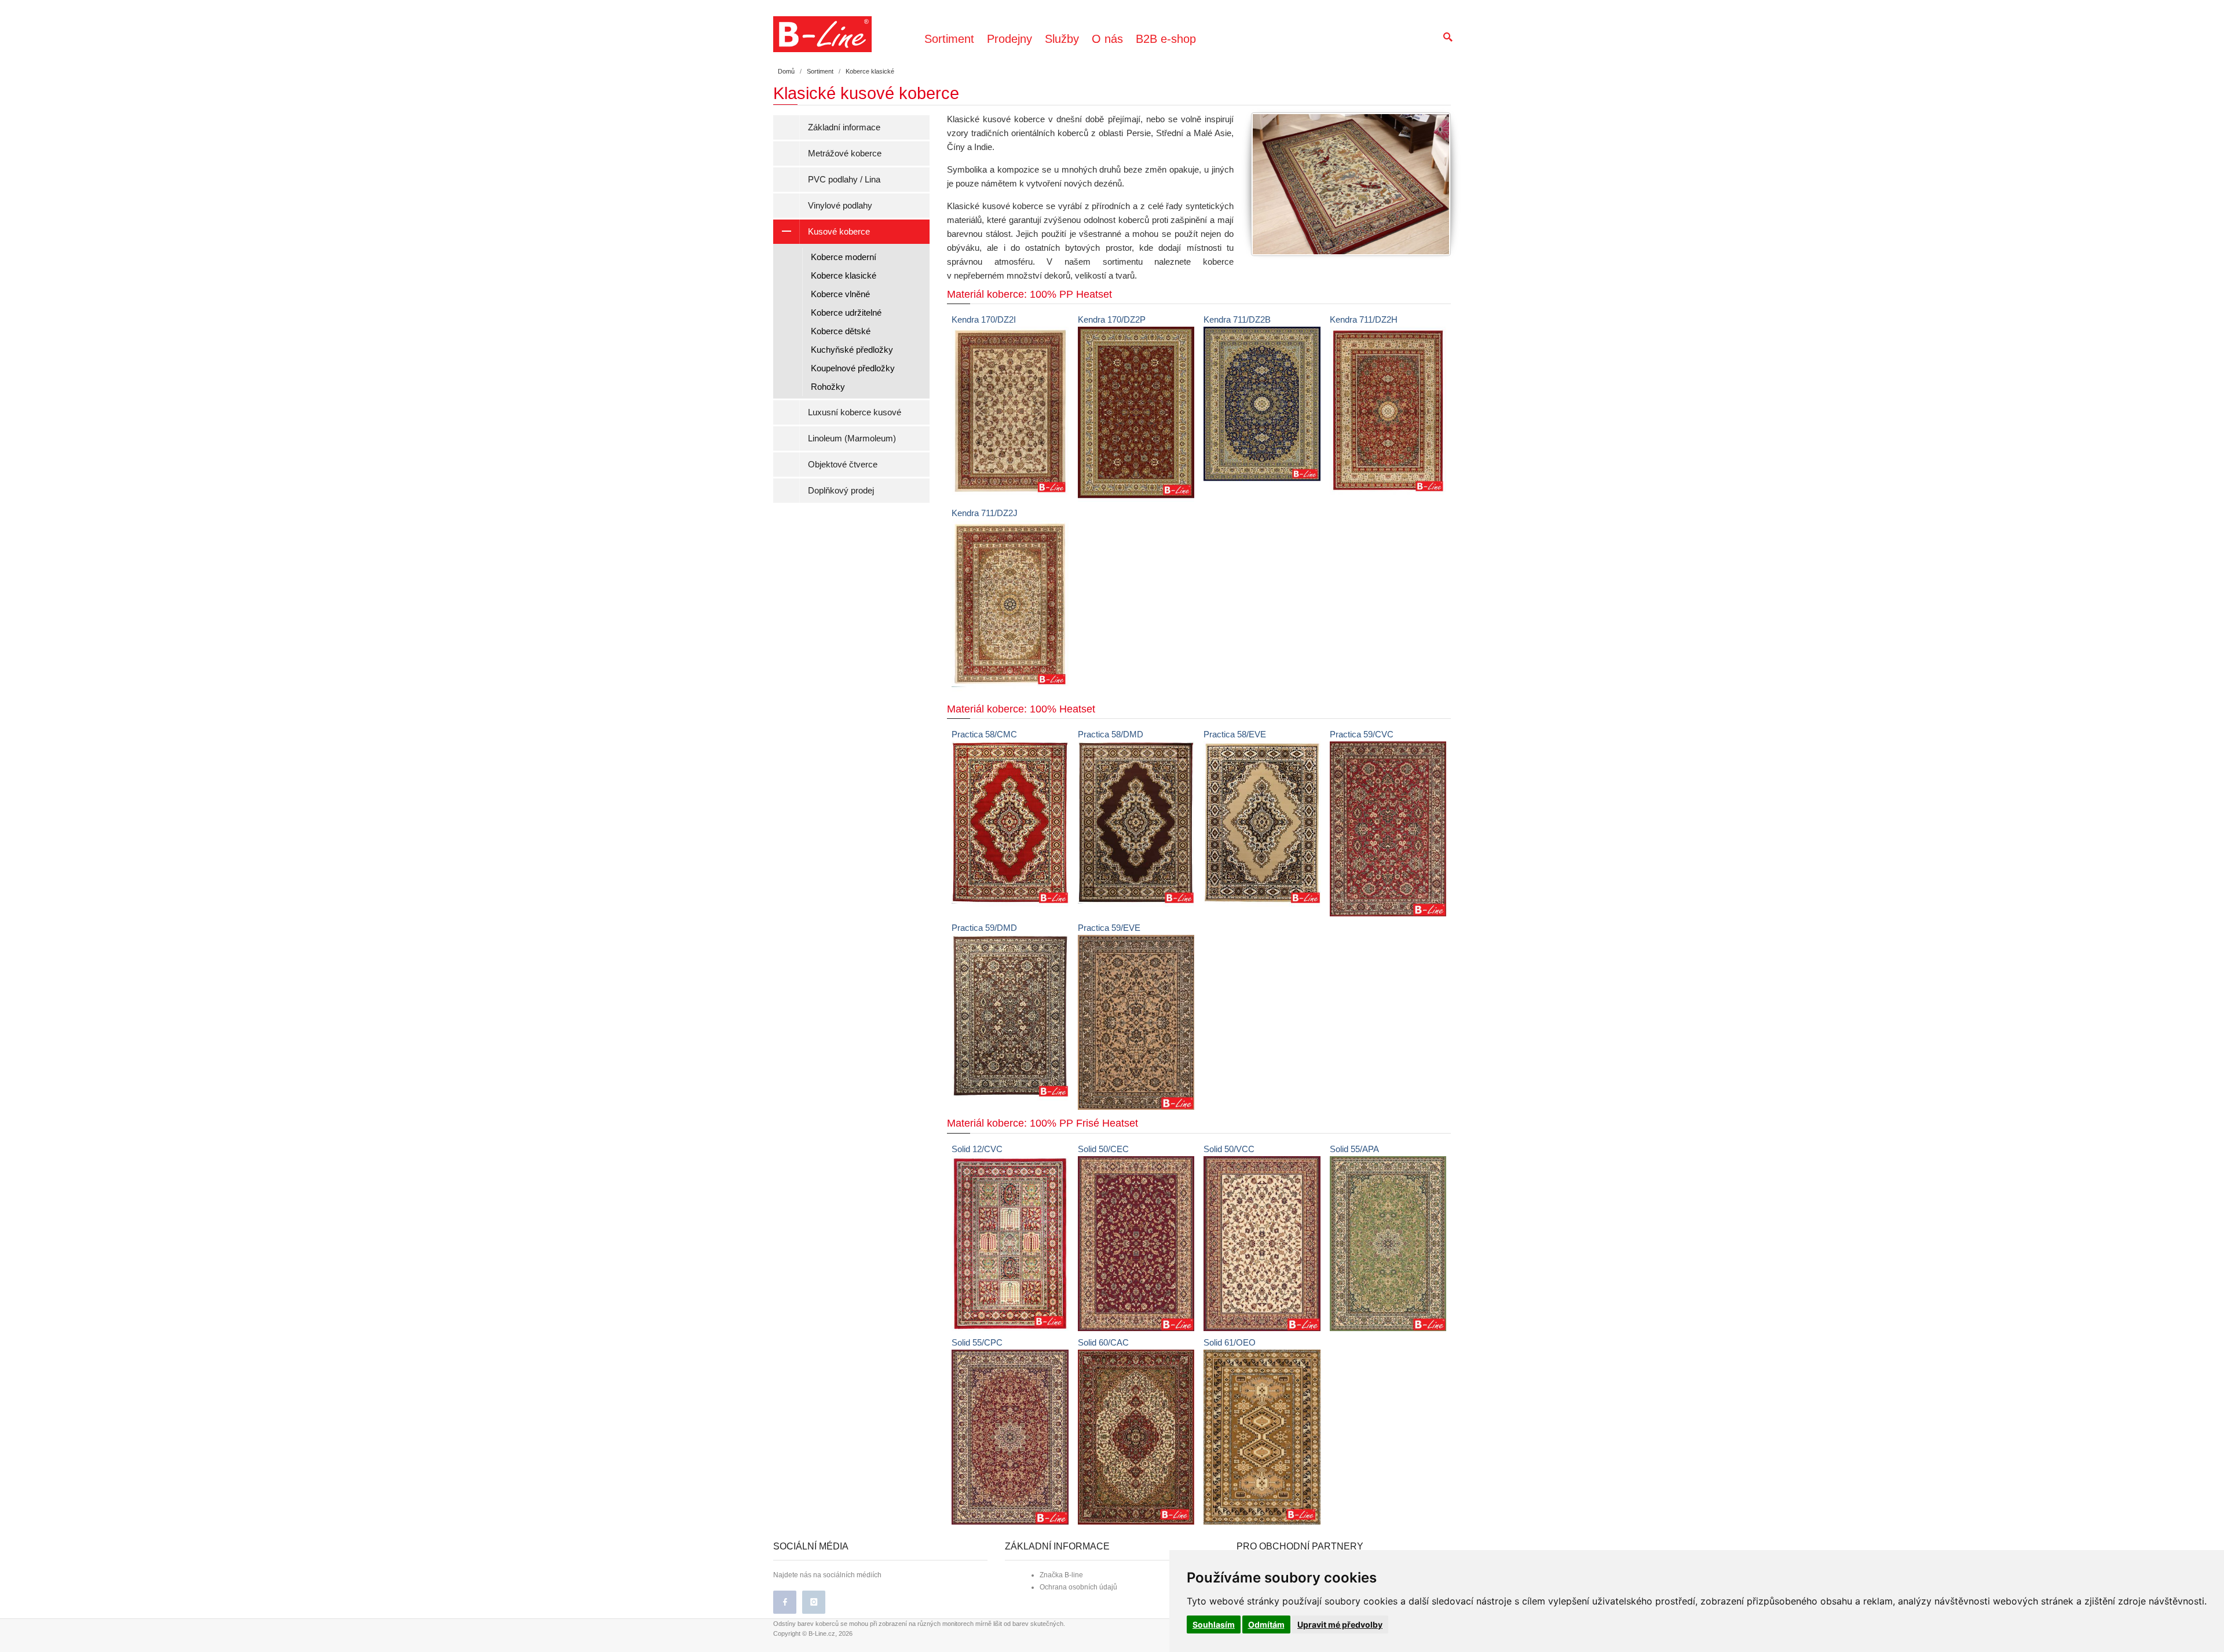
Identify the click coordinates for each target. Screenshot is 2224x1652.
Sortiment (949, 39)
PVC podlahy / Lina (844, 179)
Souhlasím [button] (1214, 1624)
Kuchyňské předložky (852, 350)
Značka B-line (1061, 1575)
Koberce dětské (841, 331)
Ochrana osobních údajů (1078, 1587)
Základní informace (844, 127)
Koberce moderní (844, 257)
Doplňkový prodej (841, 490)
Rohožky (828, 387)
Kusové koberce (839, 231)
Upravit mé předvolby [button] (1340, 1624)
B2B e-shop (1166, 39)
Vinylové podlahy (840, 205)
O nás (1107, 39)
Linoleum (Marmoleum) (852, 438)
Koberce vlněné (840, 294)
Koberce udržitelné (846, 313)
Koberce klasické (844, 275)
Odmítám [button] (1266, 1624)
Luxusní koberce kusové (855, 412)
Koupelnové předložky (853, 368)
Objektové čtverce (843, 464)
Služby (1062, 39)
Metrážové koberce (845, 153)
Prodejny (1009, 39)
